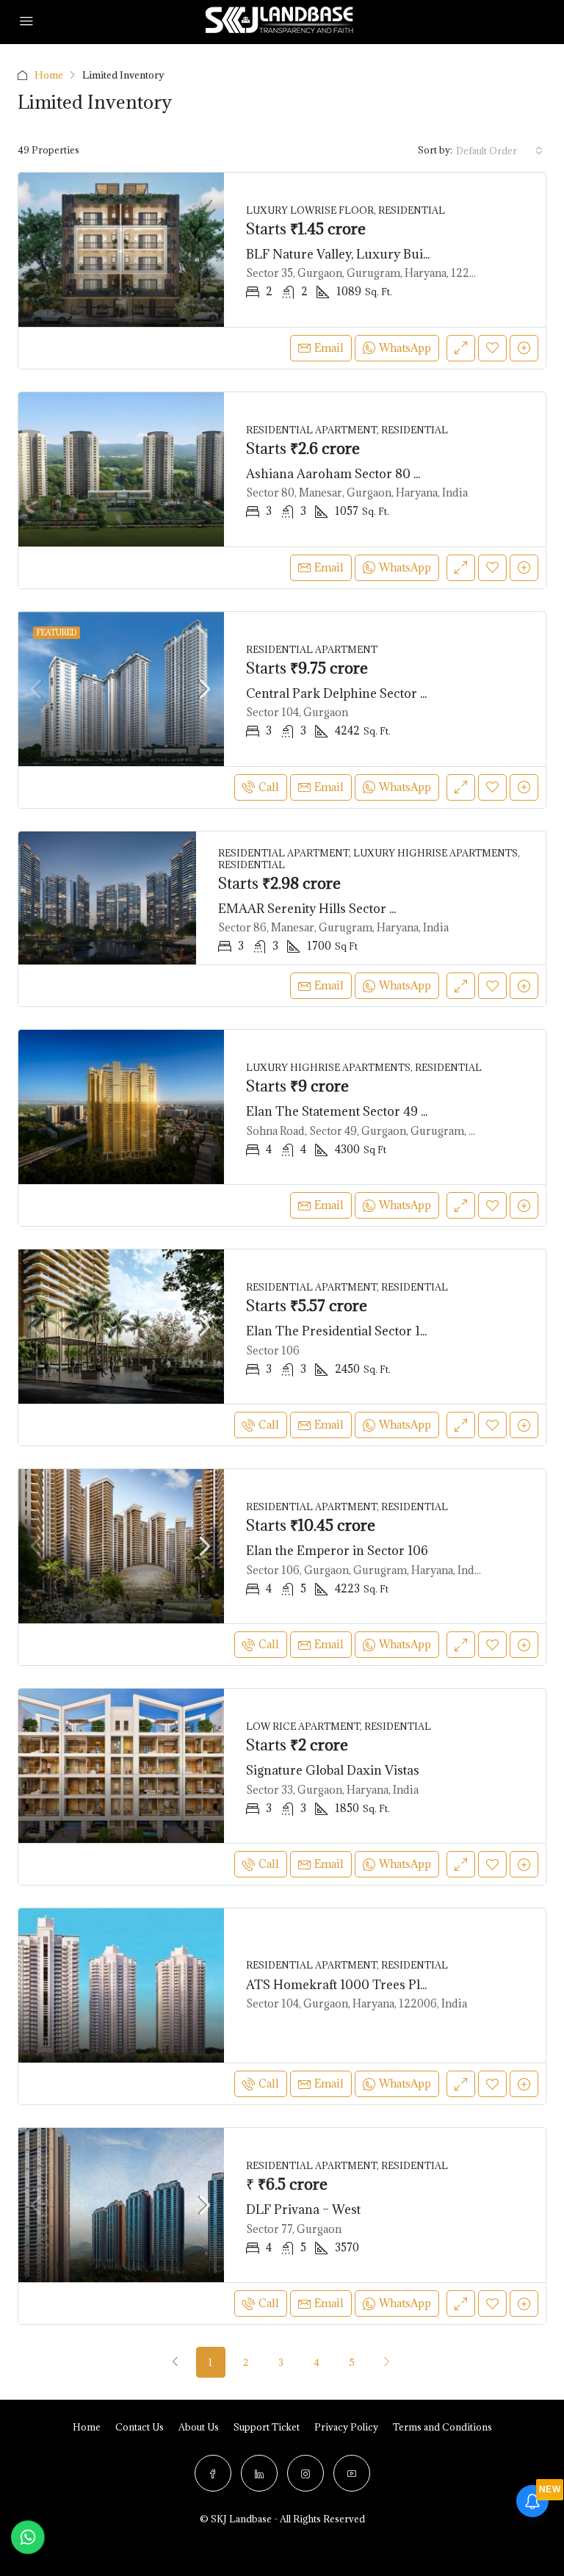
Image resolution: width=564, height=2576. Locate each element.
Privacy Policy (346, 2427)
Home (49, 75)
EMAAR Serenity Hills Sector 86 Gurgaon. (340, 909)
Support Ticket (267, 2427)
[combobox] (499, 151)
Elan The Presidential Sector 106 (341, 1331)
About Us (199, 2427)
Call (269, 787)
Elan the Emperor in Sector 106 (337, 1551)
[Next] (387, 2362)
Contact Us (140, 2427)
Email (329, 348)
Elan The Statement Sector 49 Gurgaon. (361, 1111)
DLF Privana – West (303, 2209)
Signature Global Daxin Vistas (333, 1770)
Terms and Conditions (442, 2427)
